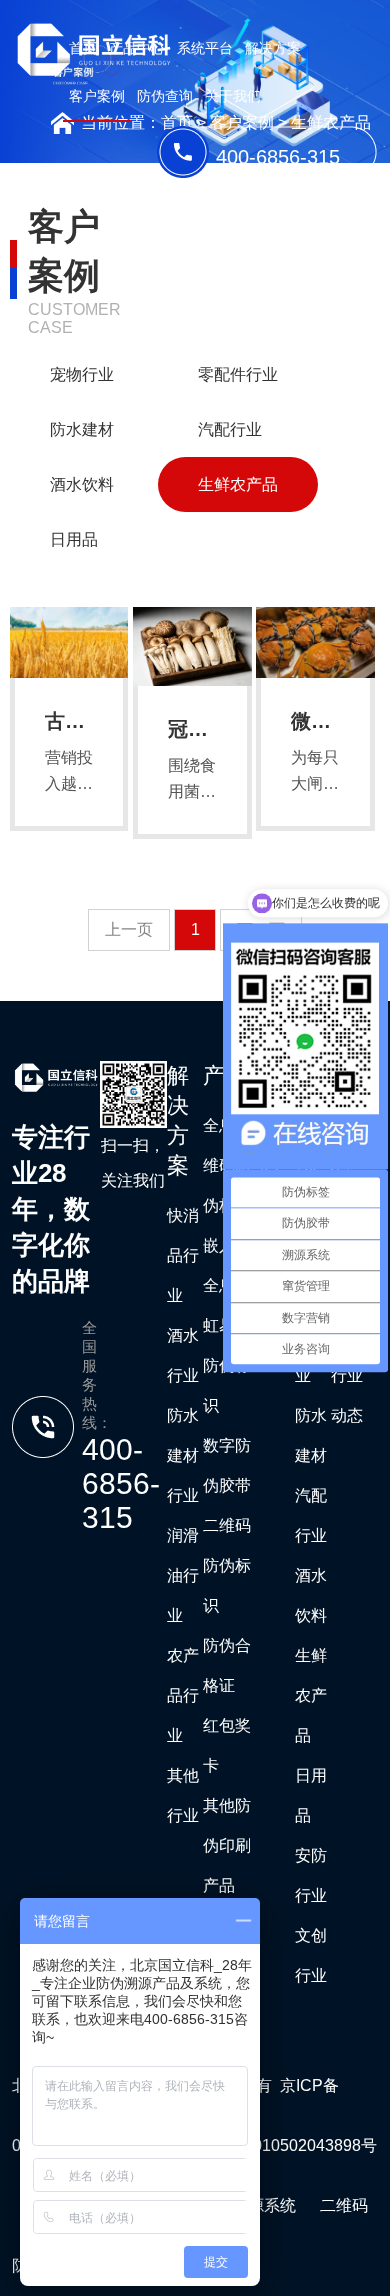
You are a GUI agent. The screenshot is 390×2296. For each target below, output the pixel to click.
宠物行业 (82, 374)
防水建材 (82, 429)
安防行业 (311, 1875)
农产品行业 (183, 1695)
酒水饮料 (82, 484)
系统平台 (205, 48)
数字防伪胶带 (227, 1465)
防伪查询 (165, 96)
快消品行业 (183, 1255)
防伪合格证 (227, 1665)
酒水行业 (183, 1355)
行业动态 (347, 1395)
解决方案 (273, 48)
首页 (83, 48)
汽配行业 (230, 429)
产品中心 (137, 48)
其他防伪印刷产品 (227, 1845)
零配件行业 (238, 374)
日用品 (74, 539)
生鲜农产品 (238, 484)
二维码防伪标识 (227, 1565)
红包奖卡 (227, 1745)
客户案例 (97, 96)
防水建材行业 (183, 1455)
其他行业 (183, 1795)
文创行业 (311, 1955)
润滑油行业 (183, 1575)
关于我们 (233, 96)
